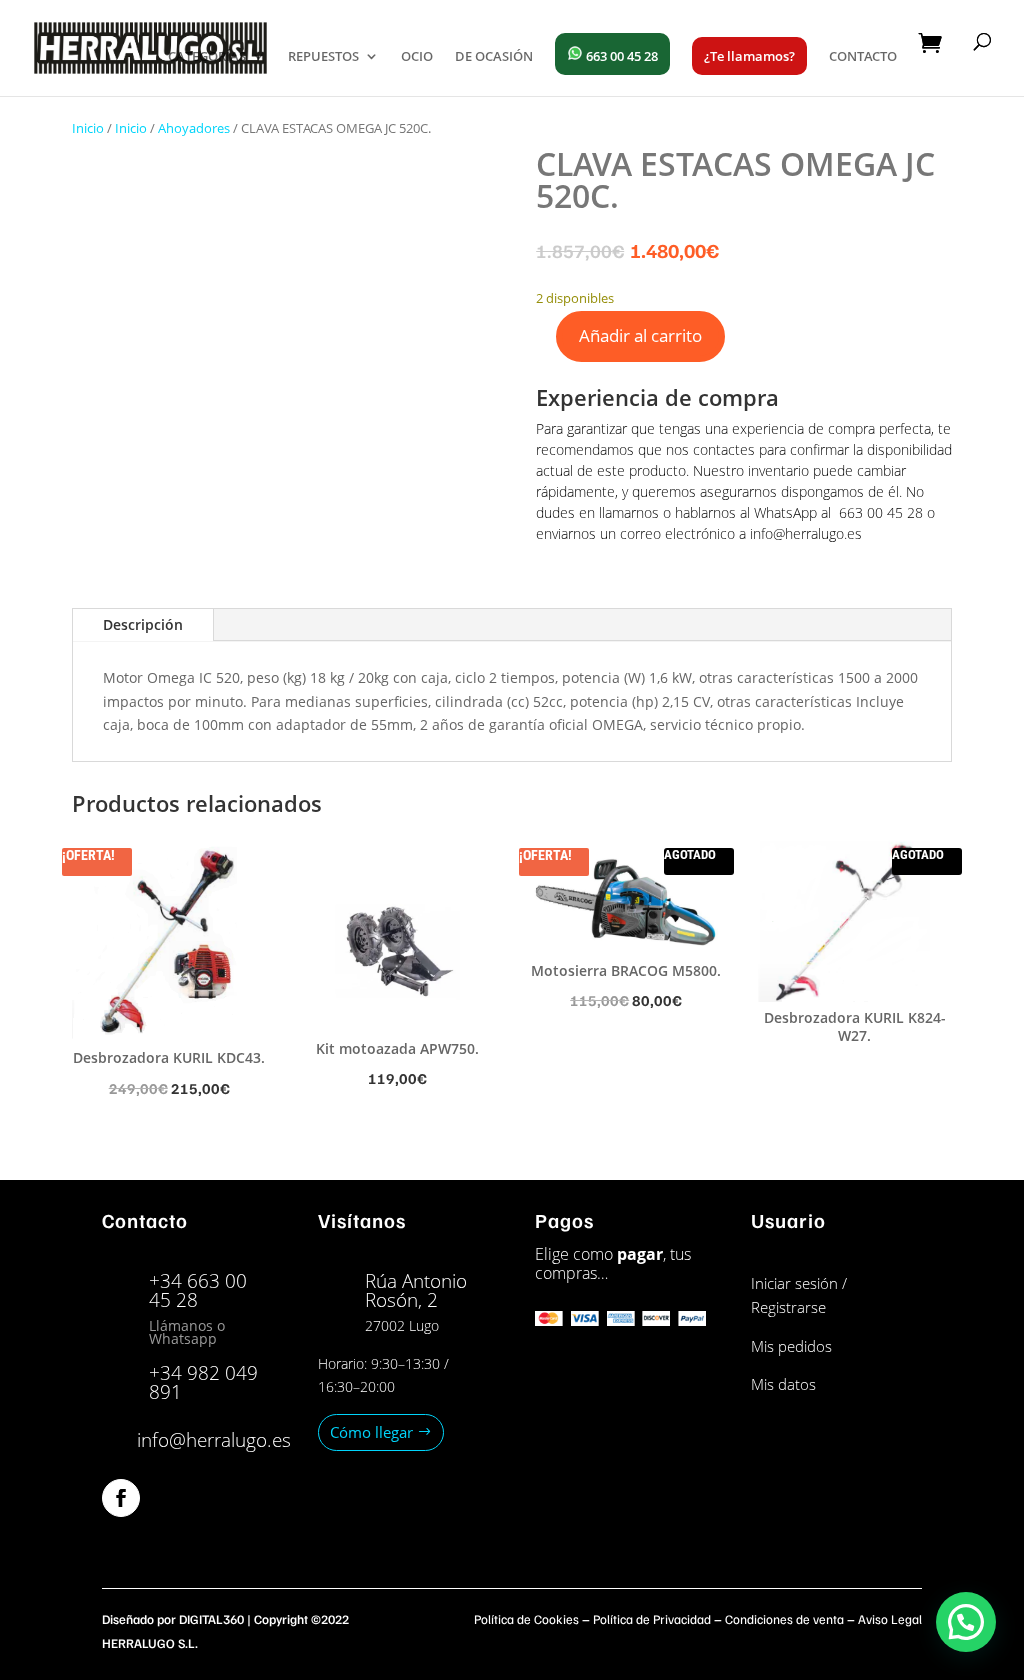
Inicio (88, 128)
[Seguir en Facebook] (121, 1498)
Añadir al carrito (640, 335)
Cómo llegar (371, 1432)
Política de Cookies (526, 1619)
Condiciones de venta (784, 1619)
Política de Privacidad (652, 1619)
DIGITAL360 (211, 1619)
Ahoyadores (194, 128)
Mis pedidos (791, 1346)
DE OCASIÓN (494, 57)
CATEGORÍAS (207, 57)
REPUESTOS (323, 57)
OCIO (417, 57)
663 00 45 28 (620, 56)
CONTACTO (863, 57)
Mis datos (783, 1384)
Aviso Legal (890, 1619)
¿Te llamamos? (749, 56)
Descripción (143, 624)
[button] (966, 1622)
